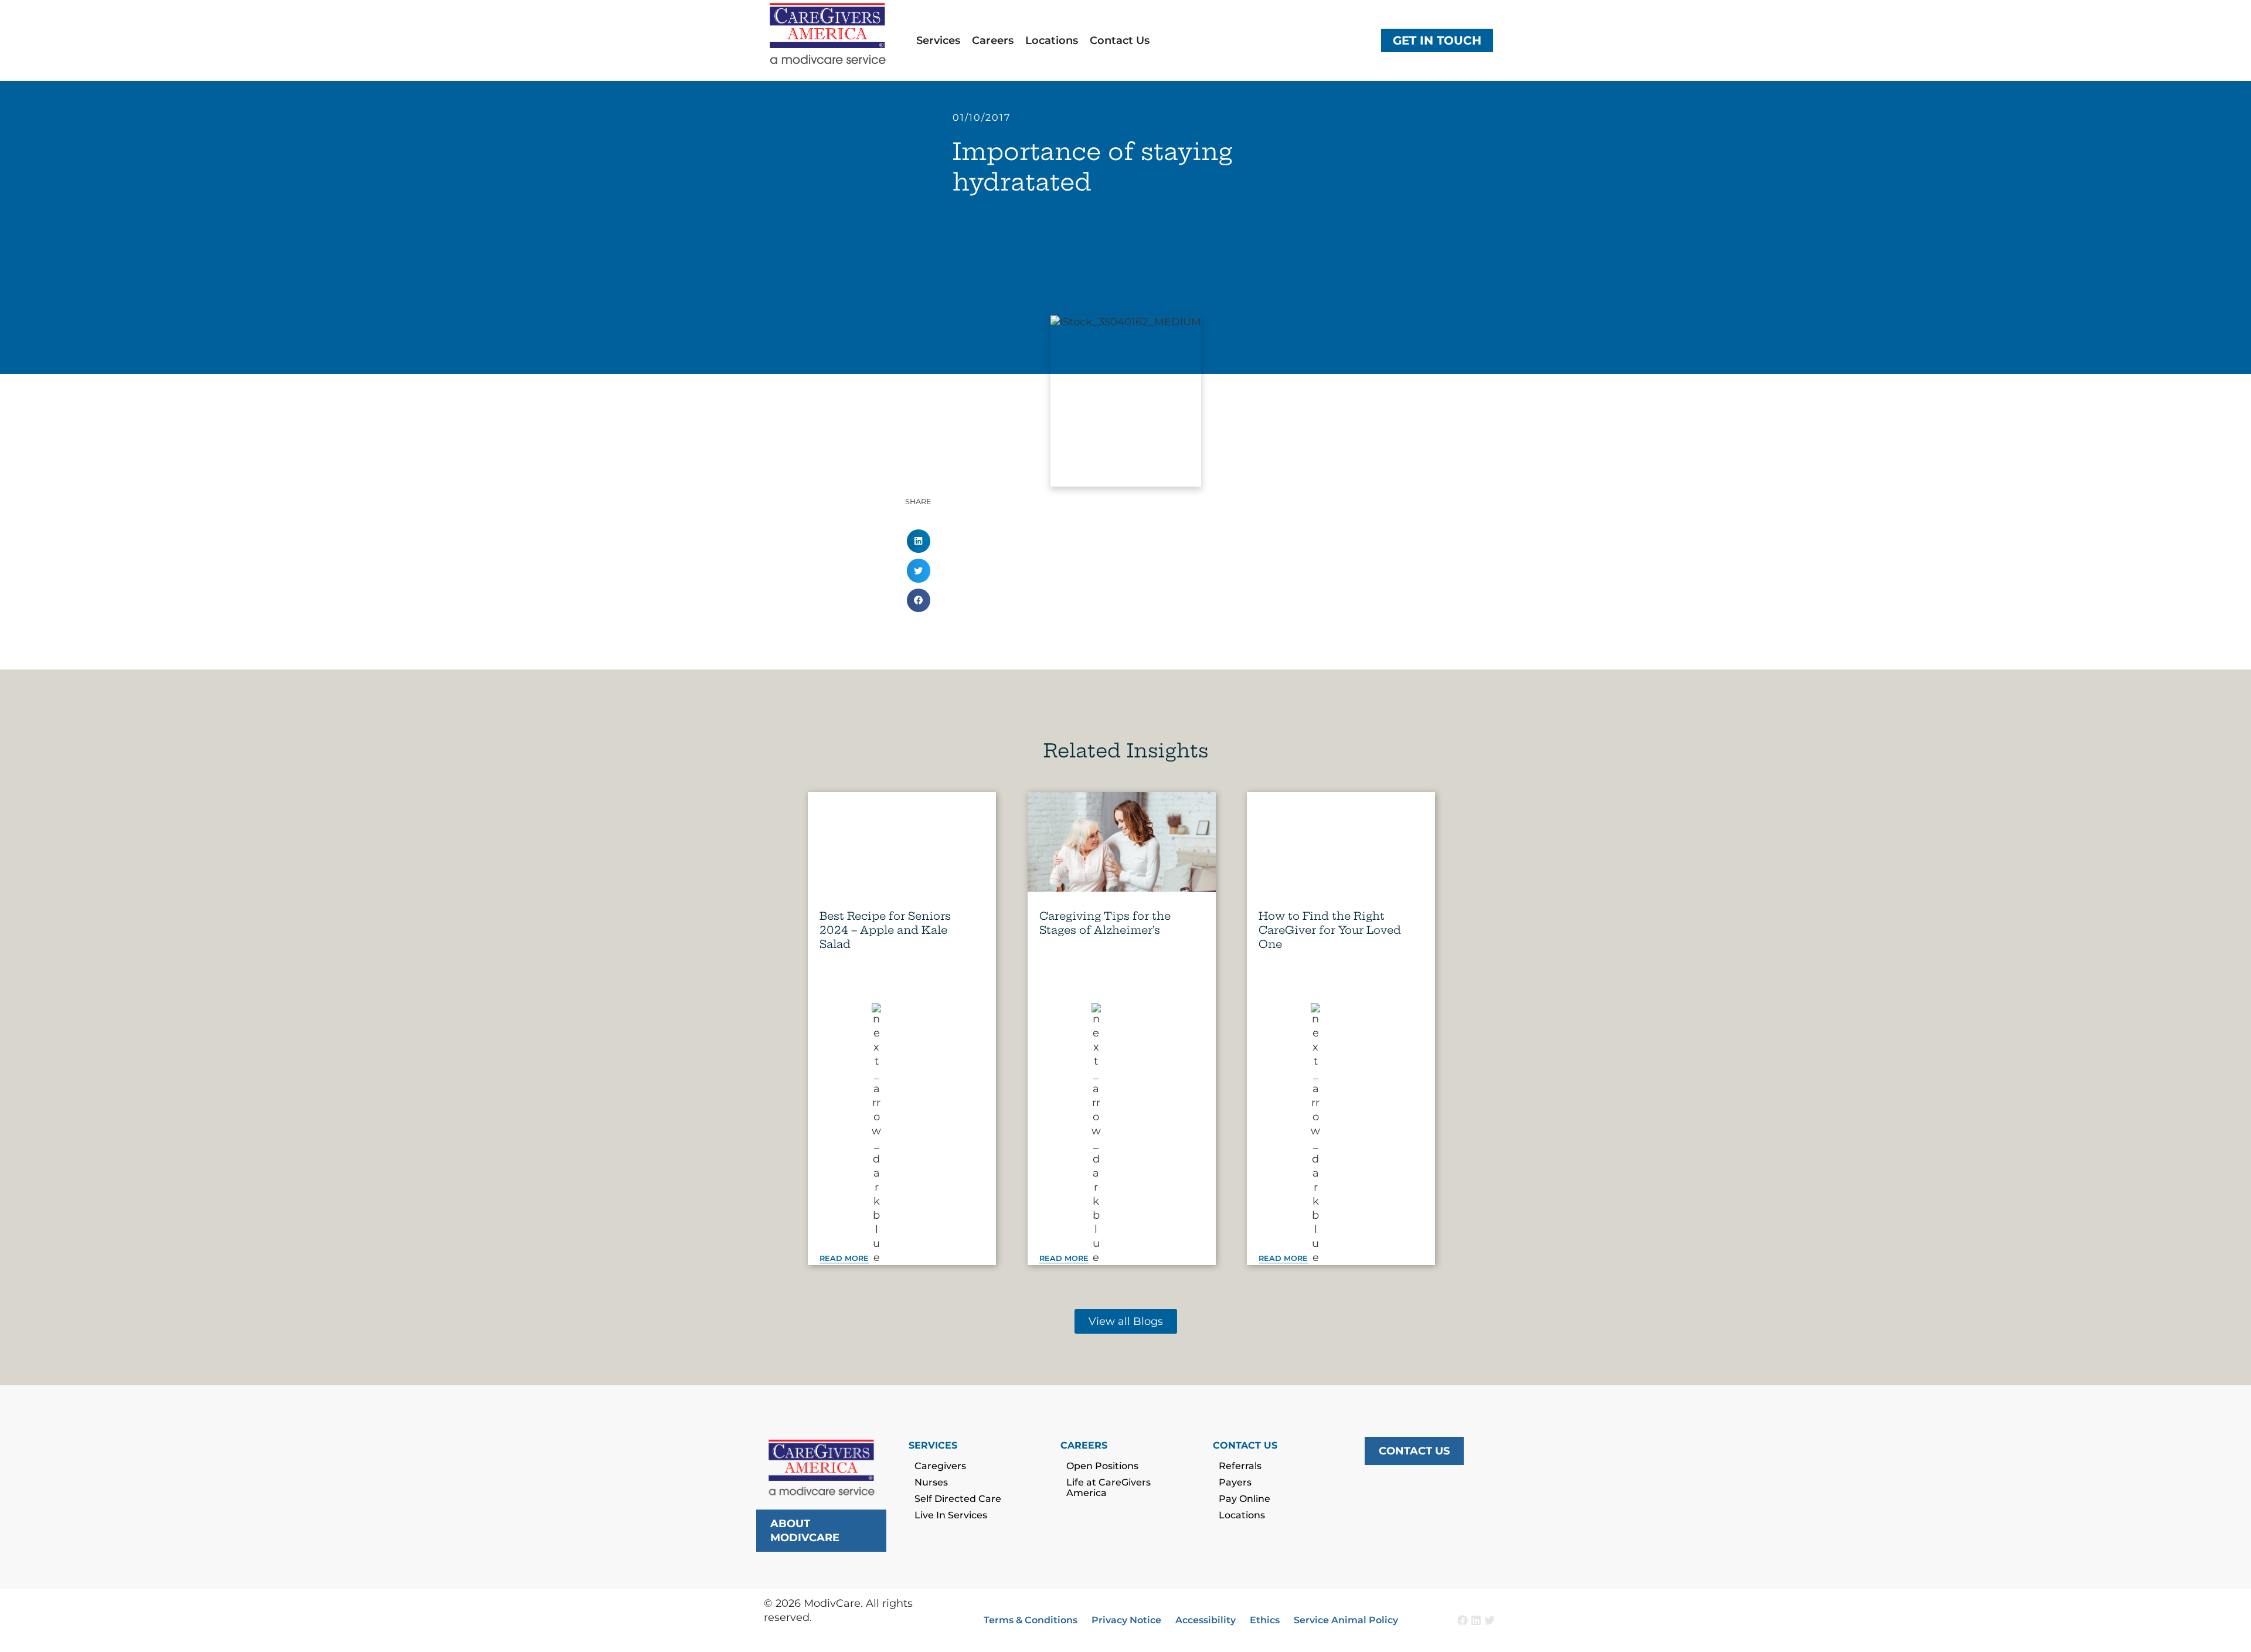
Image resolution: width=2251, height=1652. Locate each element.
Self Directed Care (958, 1499)
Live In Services (951, 1515)
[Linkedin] (1476, 1620)
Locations (1052, 40)
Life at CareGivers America (1109, 1488)
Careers (993, 40)
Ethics (1265, 1620)
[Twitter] (1490, 1620)
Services (938, 40)
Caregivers (940, 1466)
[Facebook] (1463, 1620)
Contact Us (1120, 40)
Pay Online (1244, 1499)
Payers (1235, 1482)
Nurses (931, 1482)
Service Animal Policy (1346, 1620)
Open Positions (1102, 1466)
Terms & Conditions (1031, 1620)
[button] (919, 541)
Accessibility (1206, 1620)
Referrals (1240, 1466)
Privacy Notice (1126, 1620)
